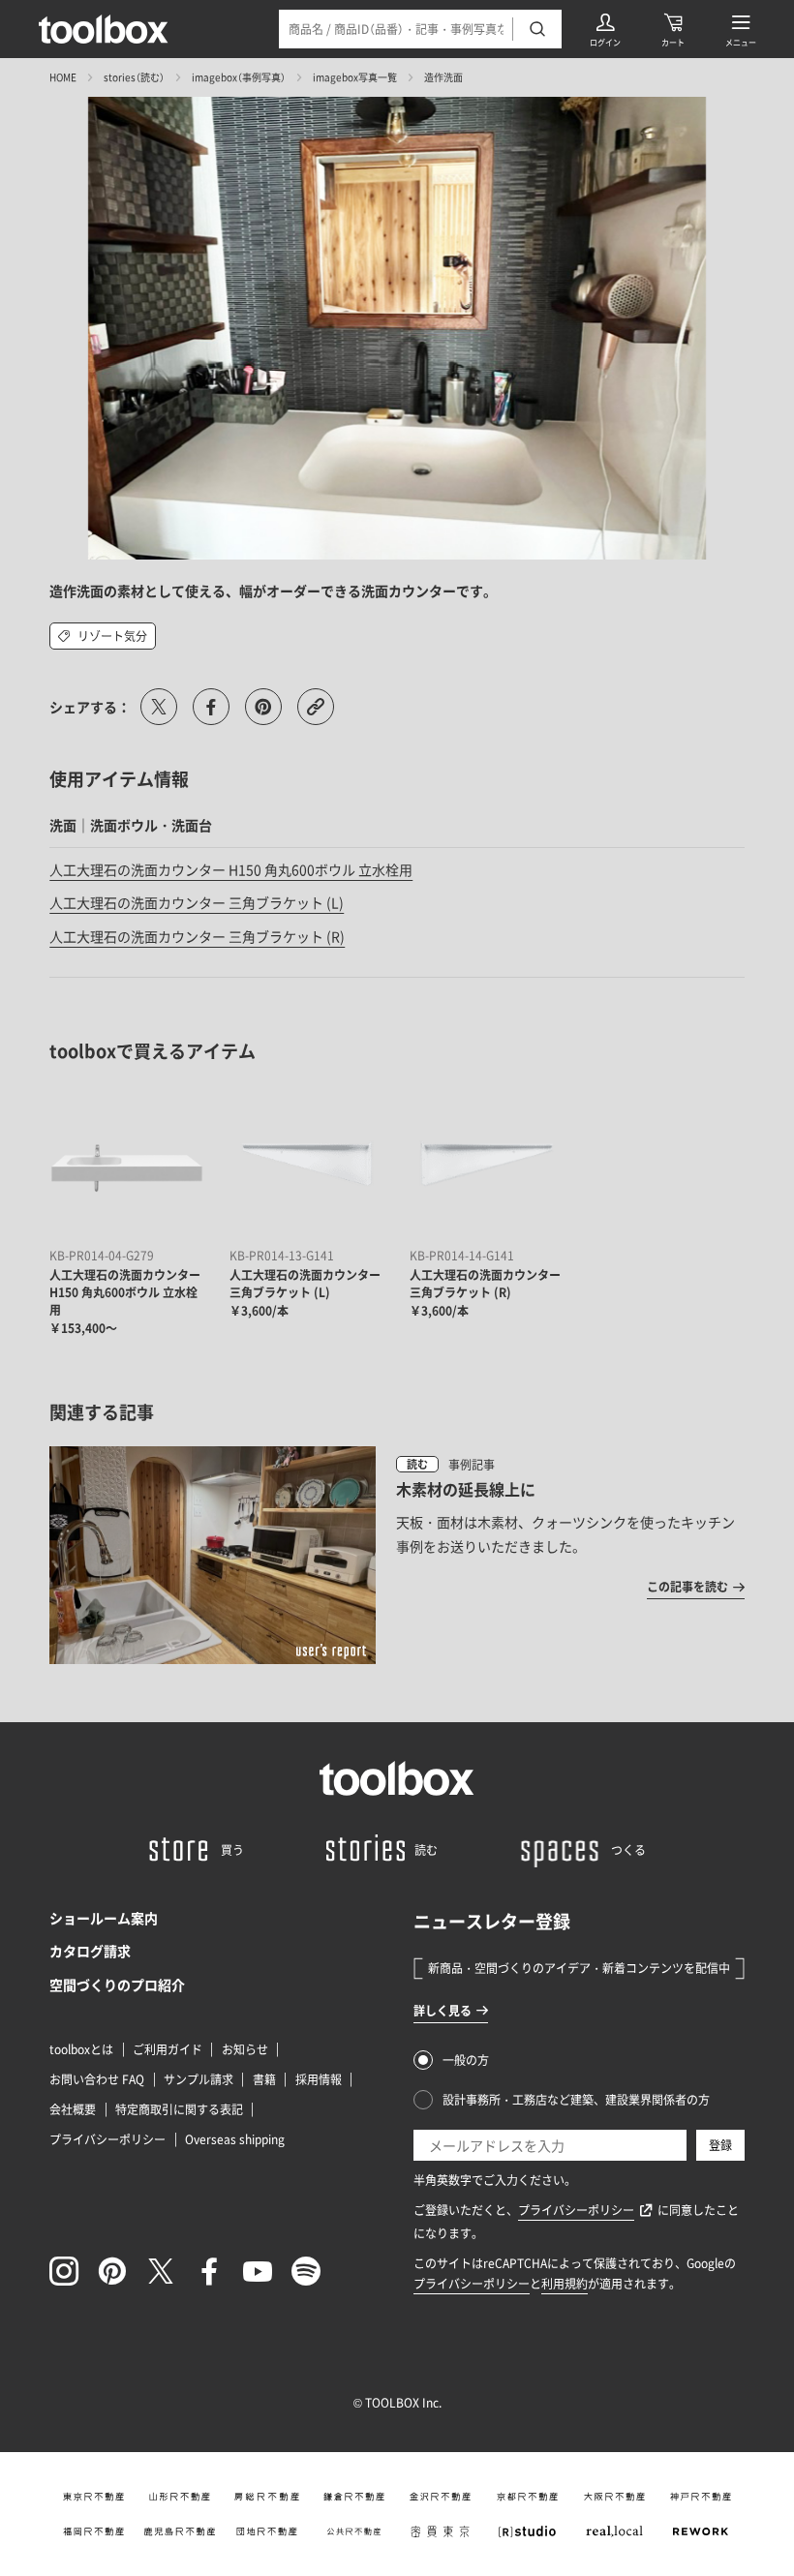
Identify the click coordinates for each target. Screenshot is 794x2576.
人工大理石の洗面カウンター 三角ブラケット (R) (197, 936)
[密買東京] (441, 2531)
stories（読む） (134, 77)
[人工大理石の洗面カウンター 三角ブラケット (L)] (307, 1164)
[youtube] (258, 2271)
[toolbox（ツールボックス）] (104, 29)
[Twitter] (161, 2271)
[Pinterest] (112, 2271)
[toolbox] (397, 1778)
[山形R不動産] (180, 2497)
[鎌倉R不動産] (353, 2497)
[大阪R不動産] (614, 2497)
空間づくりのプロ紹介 (117, 1985)
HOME (63, 77)
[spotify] (306, 2271)
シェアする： (90, 707)
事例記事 (472, 1465)
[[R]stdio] (528, 2531)
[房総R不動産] (267, 2497)
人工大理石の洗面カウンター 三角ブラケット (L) (197, 902)
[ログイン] (605, 29)
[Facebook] (209, 2271)
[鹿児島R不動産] (180, 2531)
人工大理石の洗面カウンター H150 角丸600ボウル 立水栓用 (231, 869)
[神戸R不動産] (701, 2497)
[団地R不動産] (267, 2531)
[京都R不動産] (528, 2497)
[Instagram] (64, 2271)
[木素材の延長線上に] (397, 1555)
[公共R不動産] (353, 2531)
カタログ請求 (90, 1951)
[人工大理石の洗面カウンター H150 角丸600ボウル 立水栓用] (127, 1164)
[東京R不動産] (93, 2497)
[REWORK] (701, 2531)
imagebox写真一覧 (355, 77)
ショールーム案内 (104, 1918)
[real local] (614, 2531)
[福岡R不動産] (93, 2531)
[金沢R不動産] (441, 2497)
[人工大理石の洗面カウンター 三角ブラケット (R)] (487, 1164)
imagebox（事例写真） (239, 77)
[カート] (673, 29)
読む (417, 1464)
